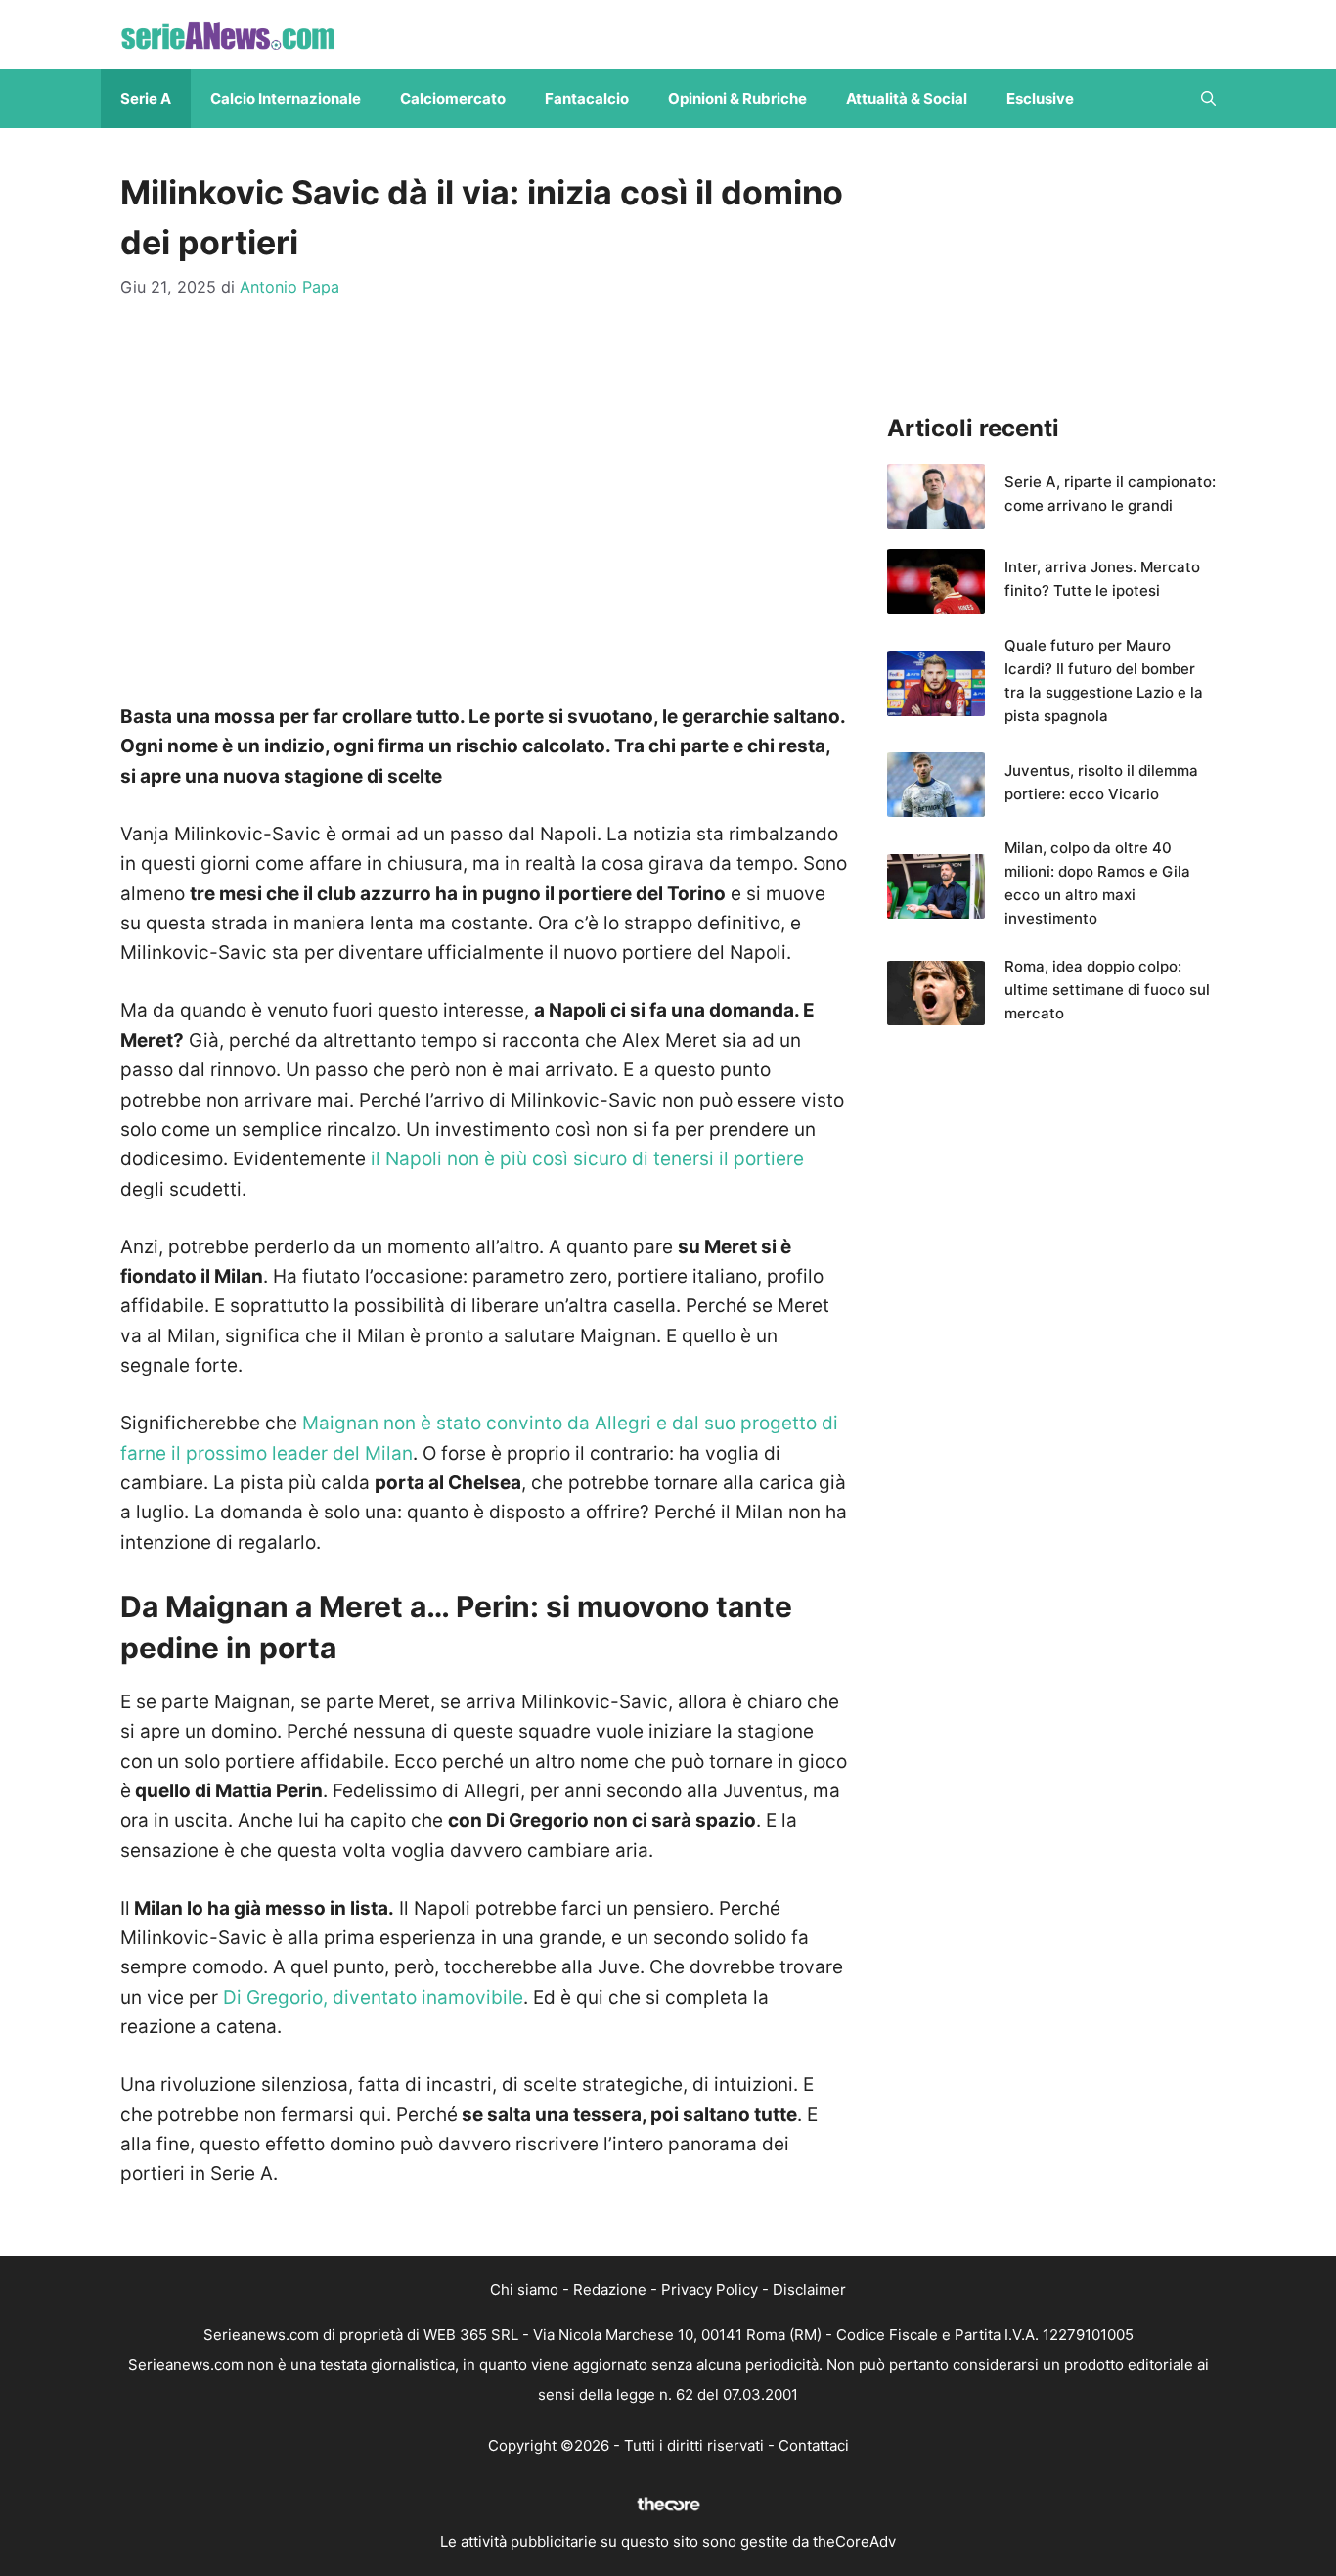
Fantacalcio (587, 98)
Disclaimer (809, 2290)
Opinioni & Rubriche (737, 98)
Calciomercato (453, 98)
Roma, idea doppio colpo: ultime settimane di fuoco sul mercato (1107, 990)
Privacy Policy (710, 2290)
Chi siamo (524, 2290)
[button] (1208, 99)
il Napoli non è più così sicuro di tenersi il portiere (587, 1159)
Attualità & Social (907, 98)
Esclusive (1040, 98)
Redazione (610, 2290)
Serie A (146, 98)
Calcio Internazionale (286, 98)
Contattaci (814, 2445)
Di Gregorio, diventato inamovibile (373, 1997)
